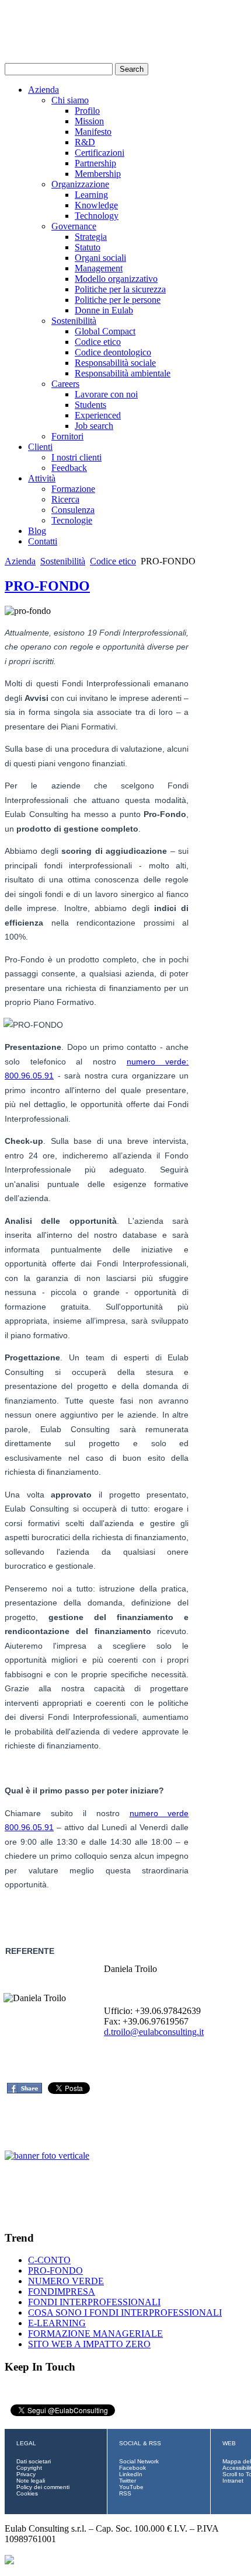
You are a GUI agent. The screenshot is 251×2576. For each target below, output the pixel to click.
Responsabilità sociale (115, 363)
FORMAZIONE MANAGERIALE (95, 2334)
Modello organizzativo (116, 279)
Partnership (95, 163)
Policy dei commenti (43, 2487)
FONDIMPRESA (62, 2291)
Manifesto (93, 132)
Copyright (29, 2468)
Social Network (139, 2461)
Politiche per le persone (118, 300)
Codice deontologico (113, 352)
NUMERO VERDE (66, 2281)
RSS (125, 2493)
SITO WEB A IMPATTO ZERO (89, 2344)
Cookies (27, 2493)
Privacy (26, 2474)
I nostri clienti (76, 457)
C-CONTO (49, 2260)
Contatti (43, 541)
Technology (97, 216)
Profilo (87, 111)
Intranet (233, 2481)
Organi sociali (100, 258)
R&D (85, 142)
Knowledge (96, 205)
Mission (89, 121)
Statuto (88, 247)
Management (99, 268)
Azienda (43, 90)
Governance (74, 226)
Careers (65, 384)
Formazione (73, 489)
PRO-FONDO (47, 586)
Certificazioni (100, 153)
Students (90, 405)
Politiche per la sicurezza (120, 289)
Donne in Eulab (104, 310)
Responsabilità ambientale (123, 373)
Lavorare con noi (106, 394)
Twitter (128, 2481)
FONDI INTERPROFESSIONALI (94, 2302)
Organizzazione (80, 184)
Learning (91, 195)
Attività (42, 478)
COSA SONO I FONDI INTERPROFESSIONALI (125, 2313)
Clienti (40, 447)
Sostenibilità (74, 321)
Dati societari (34, 2461)
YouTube (131, 2487)
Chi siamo (70, 100)
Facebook (133, 2468)
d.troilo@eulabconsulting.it (154, 2032)
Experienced (98, 415)
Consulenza (73, 510)
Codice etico (98, 342)
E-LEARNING (57, 2323)
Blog (37, 531)
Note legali (31, 2481)
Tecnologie (72, 520)
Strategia (91, 237)
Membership (98, 174)
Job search (94, 426)
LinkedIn (131, 2474)
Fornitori (67, 436)
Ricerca (65, 499)
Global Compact (105, 331)
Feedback (69, 468)
